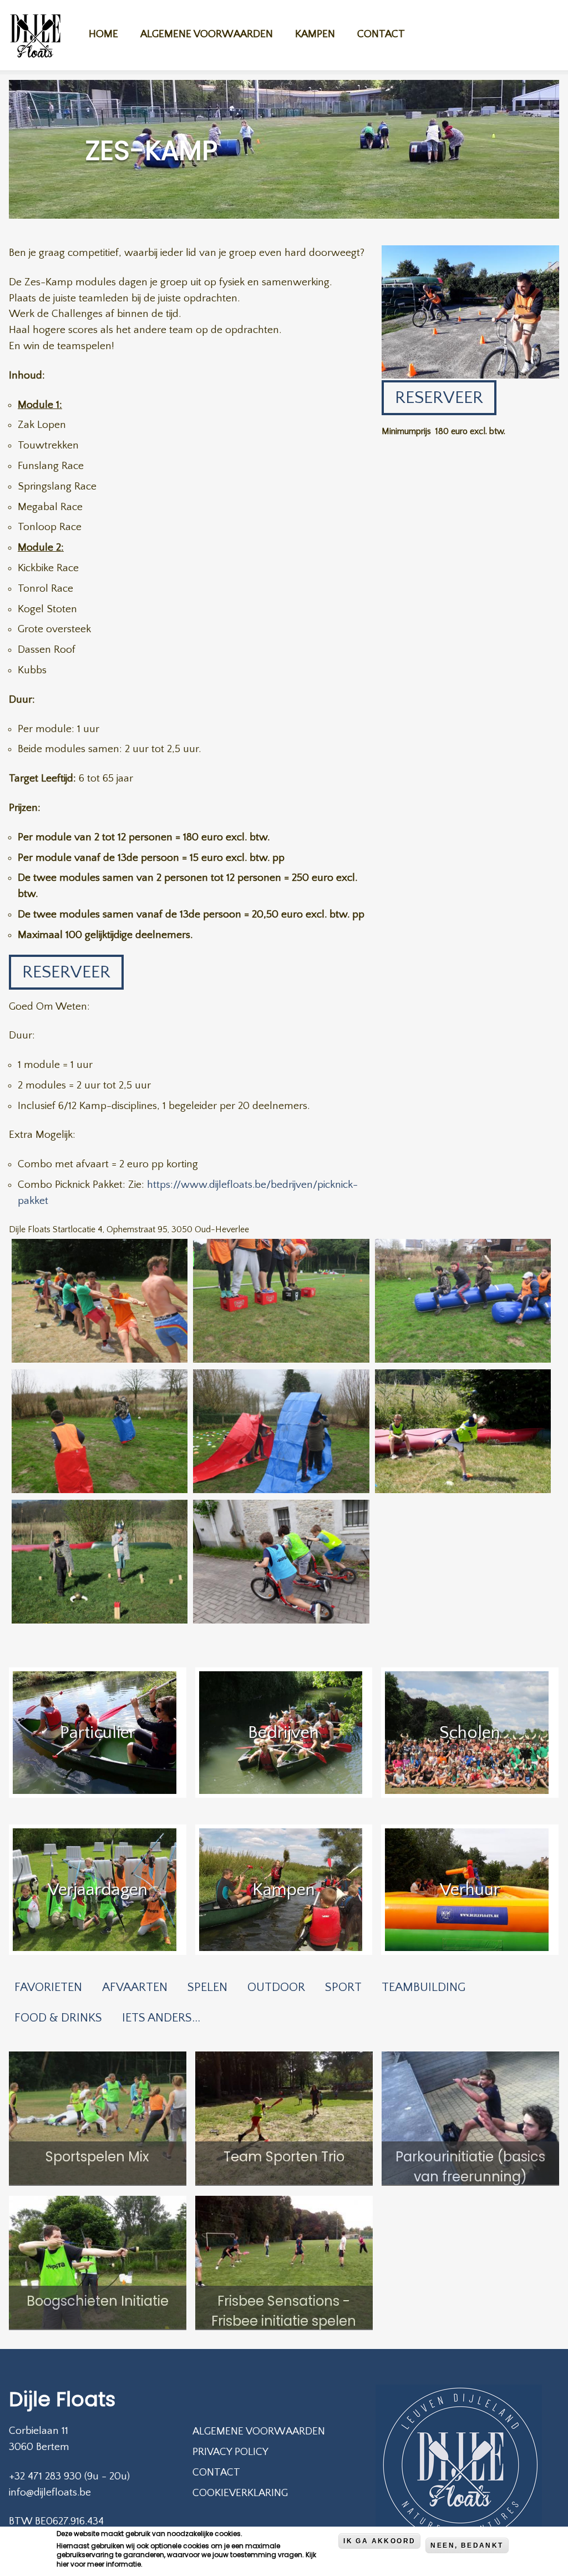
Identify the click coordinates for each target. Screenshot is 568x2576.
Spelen (207, 1987)
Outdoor (276, 1987)
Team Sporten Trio (284, 2157)
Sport (343, 1987)
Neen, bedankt (467, 2545)
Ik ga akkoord (379, 2541)
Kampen (315, 34)
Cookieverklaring (240, 2493)
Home (103, 34)
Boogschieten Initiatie (98, 2301)
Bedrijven (283, 1733)
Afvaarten (135, 1987)
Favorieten (48, 1987)
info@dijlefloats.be (50, 2492)
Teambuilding (424, 1987)
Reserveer (66, 972)
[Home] (35, 37)
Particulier (98, 1733)
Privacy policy (230, 2452)
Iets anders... (161, 2018)
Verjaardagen (98, 1890)
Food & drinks (58, 2018)
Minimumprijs (406, 431)
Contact (381, 34)
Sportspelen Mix (97, 2157)
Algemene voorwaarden (207, 34)
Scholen (470, 1733)
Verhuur (470, 1890)
